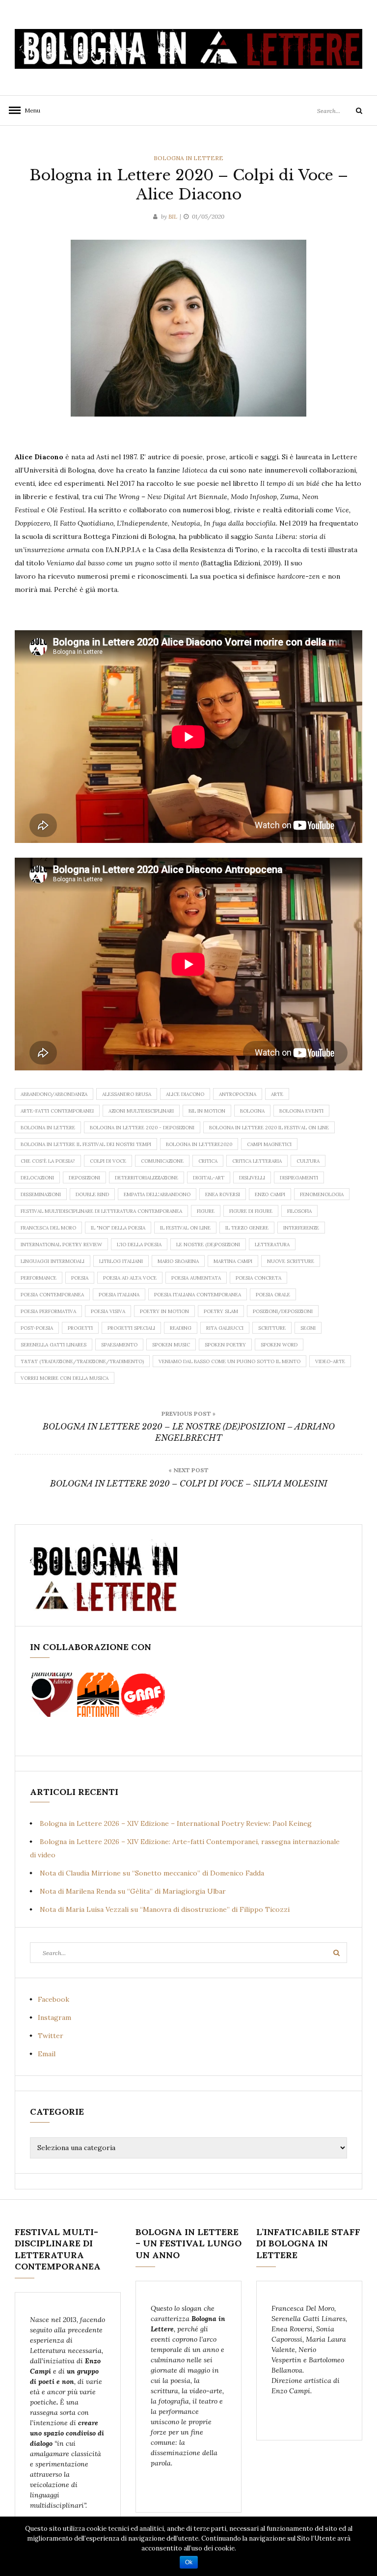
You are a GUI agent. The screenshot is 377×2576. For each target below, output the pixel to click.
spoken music (171, 1345)
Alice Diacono (185, 1094)
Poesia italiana (119, 1295)
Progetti (80, 1328)
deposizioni (84, 1178)
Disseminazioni (41, 1194)
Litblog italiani (121, 1261)
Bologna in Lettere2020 (199, 1144)
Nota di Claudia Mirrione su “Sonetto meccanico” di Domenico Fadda (152, 1873)
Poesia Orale (273, 1295)
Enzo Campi (270, 1194)
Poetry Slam (221, 1311)
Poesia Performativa (48, 1311)
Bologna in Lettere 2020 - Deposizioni (142, 1128)
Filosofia (299, 1211)
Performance (39, 1278)
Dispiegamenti (299, 1178)
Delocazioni (37, 1178)
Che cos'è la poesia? (48, 1161)
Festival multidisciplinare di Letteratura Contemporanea (101, 1211)
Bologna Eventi (301, 1111)
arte (277, 1094)
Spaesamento (119, 1345)
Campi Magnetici (269, 1144)
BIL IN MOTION (207, 1111)
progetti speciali (131, 1328)
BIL (173, 216)
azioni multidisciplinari (141, 1111)
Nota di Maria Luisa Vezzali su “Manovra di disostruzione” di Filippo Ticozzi (165, 1909)
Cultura (308, 1161)
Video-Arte (330, 1361)
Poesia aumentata (196, 1278)
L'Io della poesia (139, 1245)
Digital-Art (209, 1178)
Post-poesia (37, 1328)
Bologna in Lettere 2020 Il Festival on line (269, 1128)
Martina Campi (233, 1261)
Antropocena (238, 1094)
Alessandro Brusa (127, 1094)
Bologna (252, 1111)
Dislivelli (252, 1178)
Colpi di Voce (108, 1161)
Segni (308, 1328)
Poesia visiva (108, 1311)
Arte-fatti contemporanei (57, 1111)
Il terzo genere (247, 1228)
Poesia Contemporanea (52, 1295)
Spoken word (279, 1345)
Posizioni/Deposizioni (283, 1311)
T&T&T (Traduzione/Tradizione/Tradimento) (82, 1361)
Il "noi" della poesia (118, 1228)
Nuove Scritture (291, 1261)
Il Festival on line (185, 1228)
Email (47, 2054)
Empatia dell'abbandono (157, 1194)
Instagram (54, 2017)
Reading (181, 1328)
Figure (206, 1211)
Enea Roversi (223, 1194)
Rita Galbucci (225, 1328)
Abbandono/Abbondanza (54, 1094)
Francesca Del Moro (48, 1228)
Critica (208, 1161)
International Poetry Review (61, 1245)
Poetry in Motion (164, 1311)
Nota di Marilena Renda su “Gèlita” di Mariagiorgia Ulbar (133, 1891)
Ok (189, 2562)
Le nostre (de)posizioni (208, 1245)
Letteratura (272, 1245)
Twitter (51, 2036)
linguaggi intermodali (53, 1261)
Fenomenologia (322, 1194)
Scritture (272, 1328)
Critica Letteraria (257, 1161)
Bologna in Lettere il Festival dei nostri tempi (86, 1144)
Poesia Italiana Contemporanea (198, 1295)
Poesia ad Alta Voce (130, 1278)
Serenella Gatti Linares (54, 1345)
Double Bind (92, 1194)
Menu (29, 110)
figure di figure (251, 1211)
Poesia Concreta (258, 1278)
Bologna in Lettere (188, 158)
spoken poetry (225, 1345)
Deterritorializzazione (147, 1178)
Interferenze (301, 1228)
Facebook (54, 1999)
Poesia (80, 1278)
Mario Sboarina (178, 1261)
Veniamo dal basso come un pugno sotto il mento (229, 1361)
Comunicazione (162, 1161)
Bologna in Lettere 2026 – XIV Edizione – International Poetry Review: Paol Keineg (176, 1823)
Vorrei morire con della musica (65, 1378)
